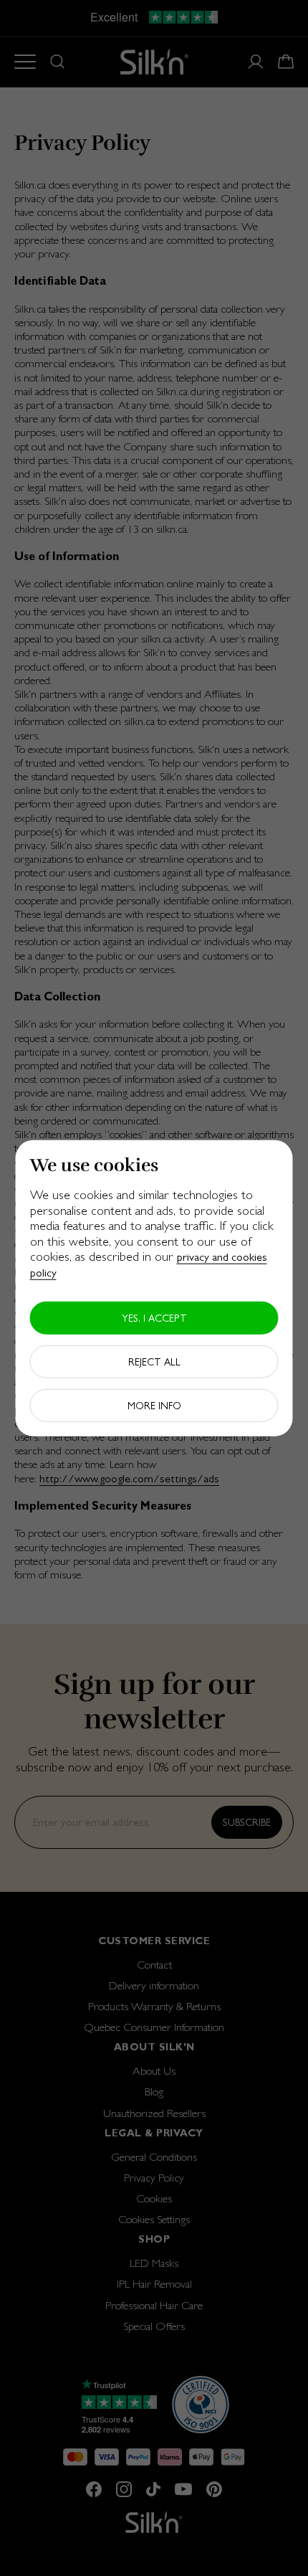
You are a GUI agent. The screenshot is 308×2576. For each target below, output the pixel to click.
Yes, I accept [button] (154, 1317)
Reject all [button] (154, 1361)
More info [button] (154, 1405)
